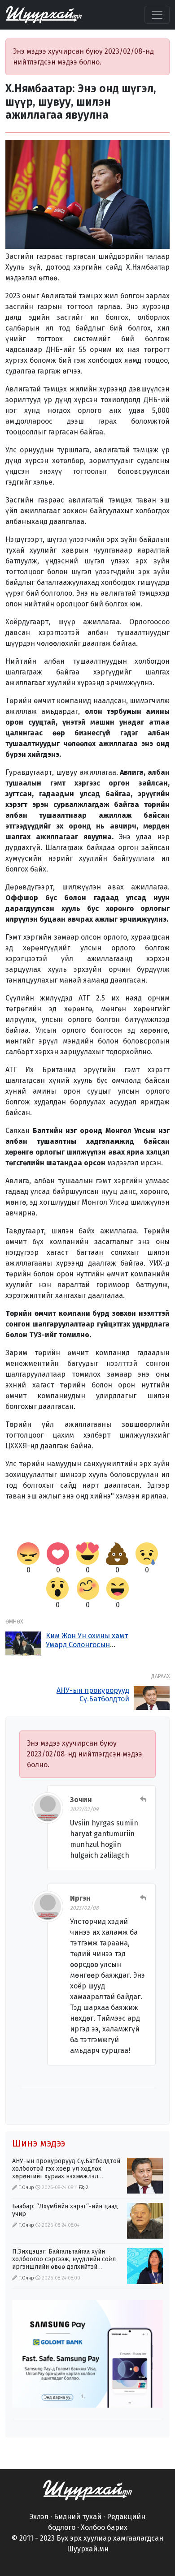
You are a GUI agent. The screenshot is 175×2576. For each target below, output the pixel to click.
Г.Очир (26, 2187)
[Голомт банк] (87, 2354)
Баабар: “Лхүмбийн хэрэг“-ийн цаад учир (65, 2210)
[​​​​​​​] (87, 2490)
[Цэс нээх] (157, 15)
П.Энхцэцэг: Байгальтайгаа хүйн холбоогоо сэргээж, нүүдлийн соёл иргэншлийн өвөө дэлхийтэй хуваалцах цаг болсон (64, 2263)
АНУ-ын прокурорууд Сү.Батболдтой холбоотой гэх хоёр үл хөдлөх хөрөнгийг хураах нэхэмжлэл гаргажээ (66, 2172)
